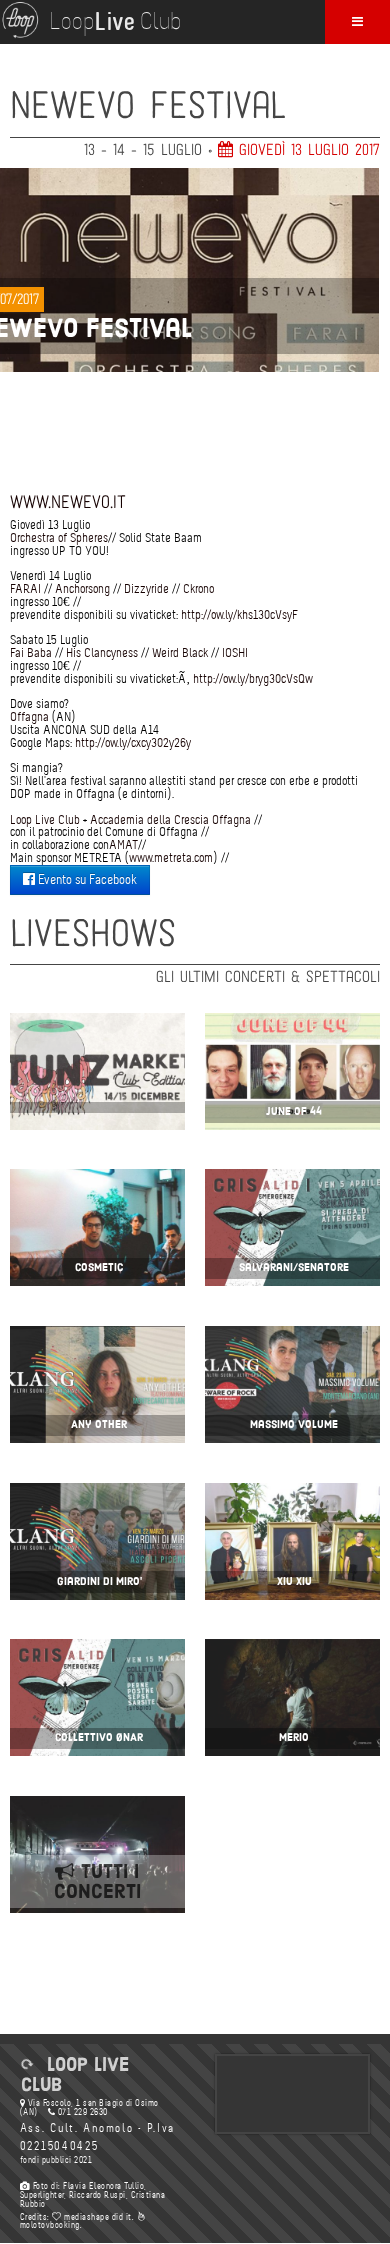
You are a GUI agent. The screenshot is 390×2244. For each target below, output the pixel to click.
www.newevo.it (68, 502)
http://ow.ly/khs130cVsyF (239, 614)
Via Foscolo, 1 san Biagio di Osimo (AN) (89, 2107)
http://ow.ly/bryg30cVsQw (253, 678)
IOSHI (235, 652)
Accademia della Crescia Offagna (170, 819)
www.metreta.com (171, 857)
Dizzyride (146, 588)
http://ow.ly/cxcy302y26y (133, 742)
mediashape (85, 2217)
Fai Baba (31, 652)
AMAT (123, 844)
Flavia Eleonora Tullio (103, 2186)
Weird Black (180, 652)
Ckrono (198, 588)
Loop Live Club (45, 819)
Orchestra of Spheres (59, 537)
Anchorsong (82, 588)
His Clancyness (102, 652)
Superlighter (42, 2195)
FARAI (25, 588)
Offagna (29, 716)
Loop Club (115, 23)
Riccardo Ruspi (97, 2195)
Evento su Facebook (86, 879)
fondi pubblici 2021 (56, 2160)
